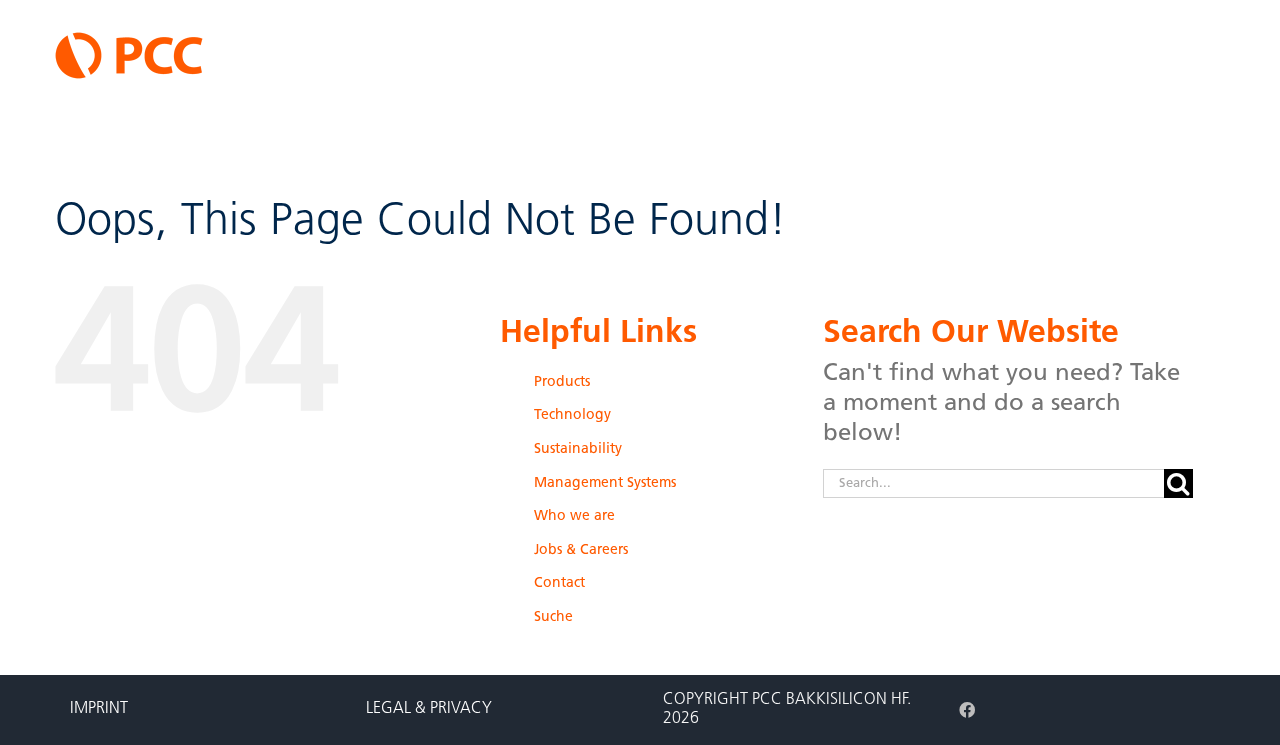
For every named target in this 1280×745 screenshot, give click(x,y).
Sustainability (578, 449)
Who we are (574, 516)
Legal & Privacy (429, 709)
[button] (1216, 153)
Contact (559, 583)
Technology (572, 415)
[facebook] (967, 710)
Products (562, 382)
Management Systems (605, 483)
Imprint (99, 709)
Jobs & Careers (581, 550)
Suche (553, 617)
